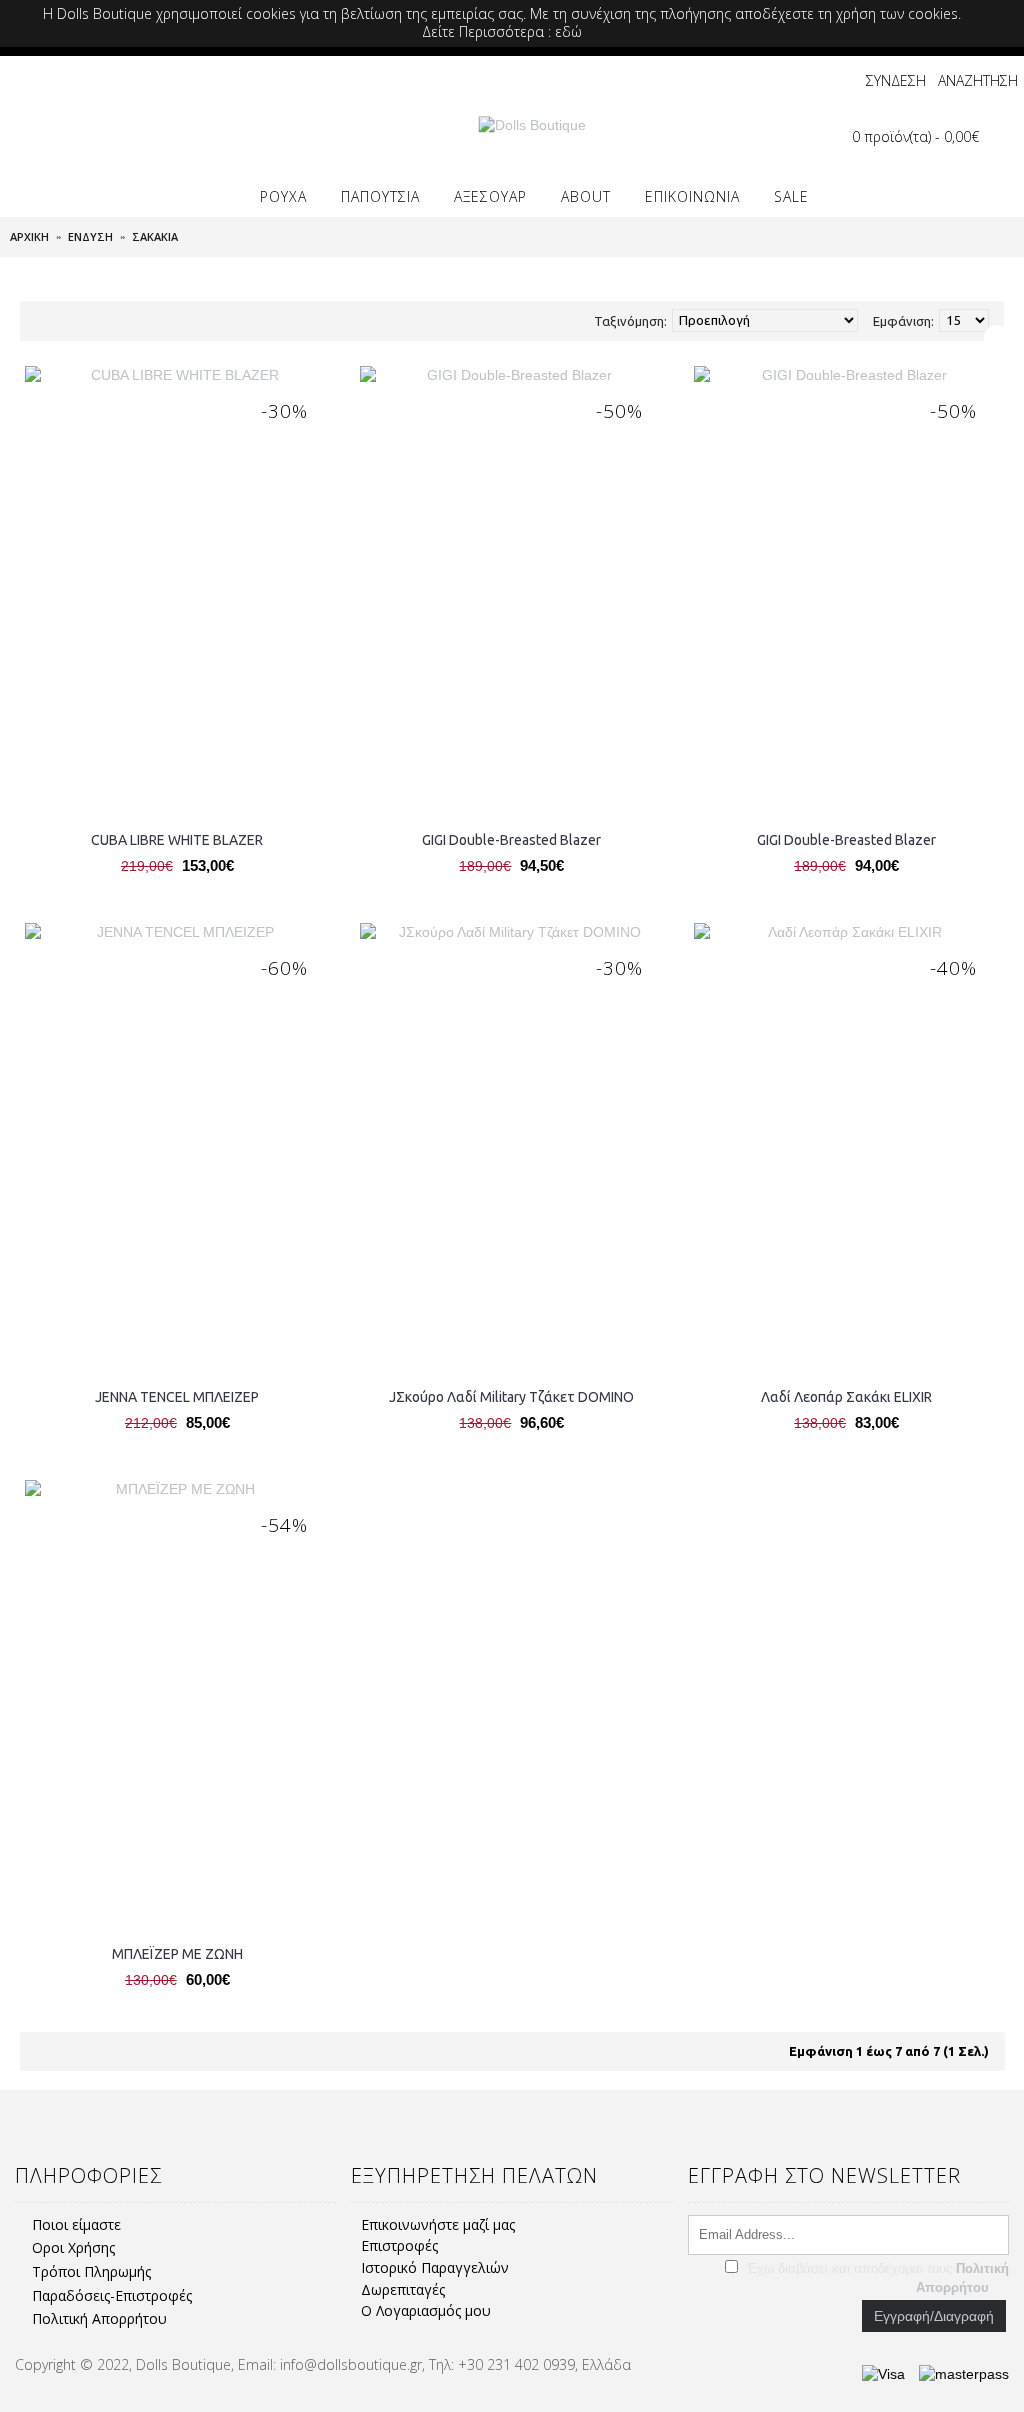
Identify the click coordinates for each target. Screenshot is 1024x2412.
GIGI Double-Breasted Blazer (511, 840)
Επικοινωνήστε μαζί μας (438, 2224)
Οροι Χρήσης (73, 2247)
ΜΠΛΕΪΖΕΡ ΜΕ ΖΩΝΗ (177, 1954)
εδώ (568, 31)
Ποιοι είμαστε (76, 2224)
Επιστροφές (399, 2245)
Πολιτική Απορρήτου (99, 2318)
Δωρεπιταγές (403, 2289)
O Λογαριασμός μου (426, 2310)
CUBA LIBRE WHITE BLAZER (177, 840)
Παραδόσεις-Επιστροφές (112, 2295)
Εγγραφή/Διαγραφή (934, 2316)
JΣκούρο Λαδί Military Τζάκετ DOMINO (511, 1397)
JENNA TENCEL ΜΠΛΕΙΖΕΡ (177, 1397)
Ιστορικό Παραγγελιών (435, 2267)
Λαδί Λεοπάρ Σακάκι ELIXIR (846, 1397)
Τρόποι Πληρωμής (91, 2271)
